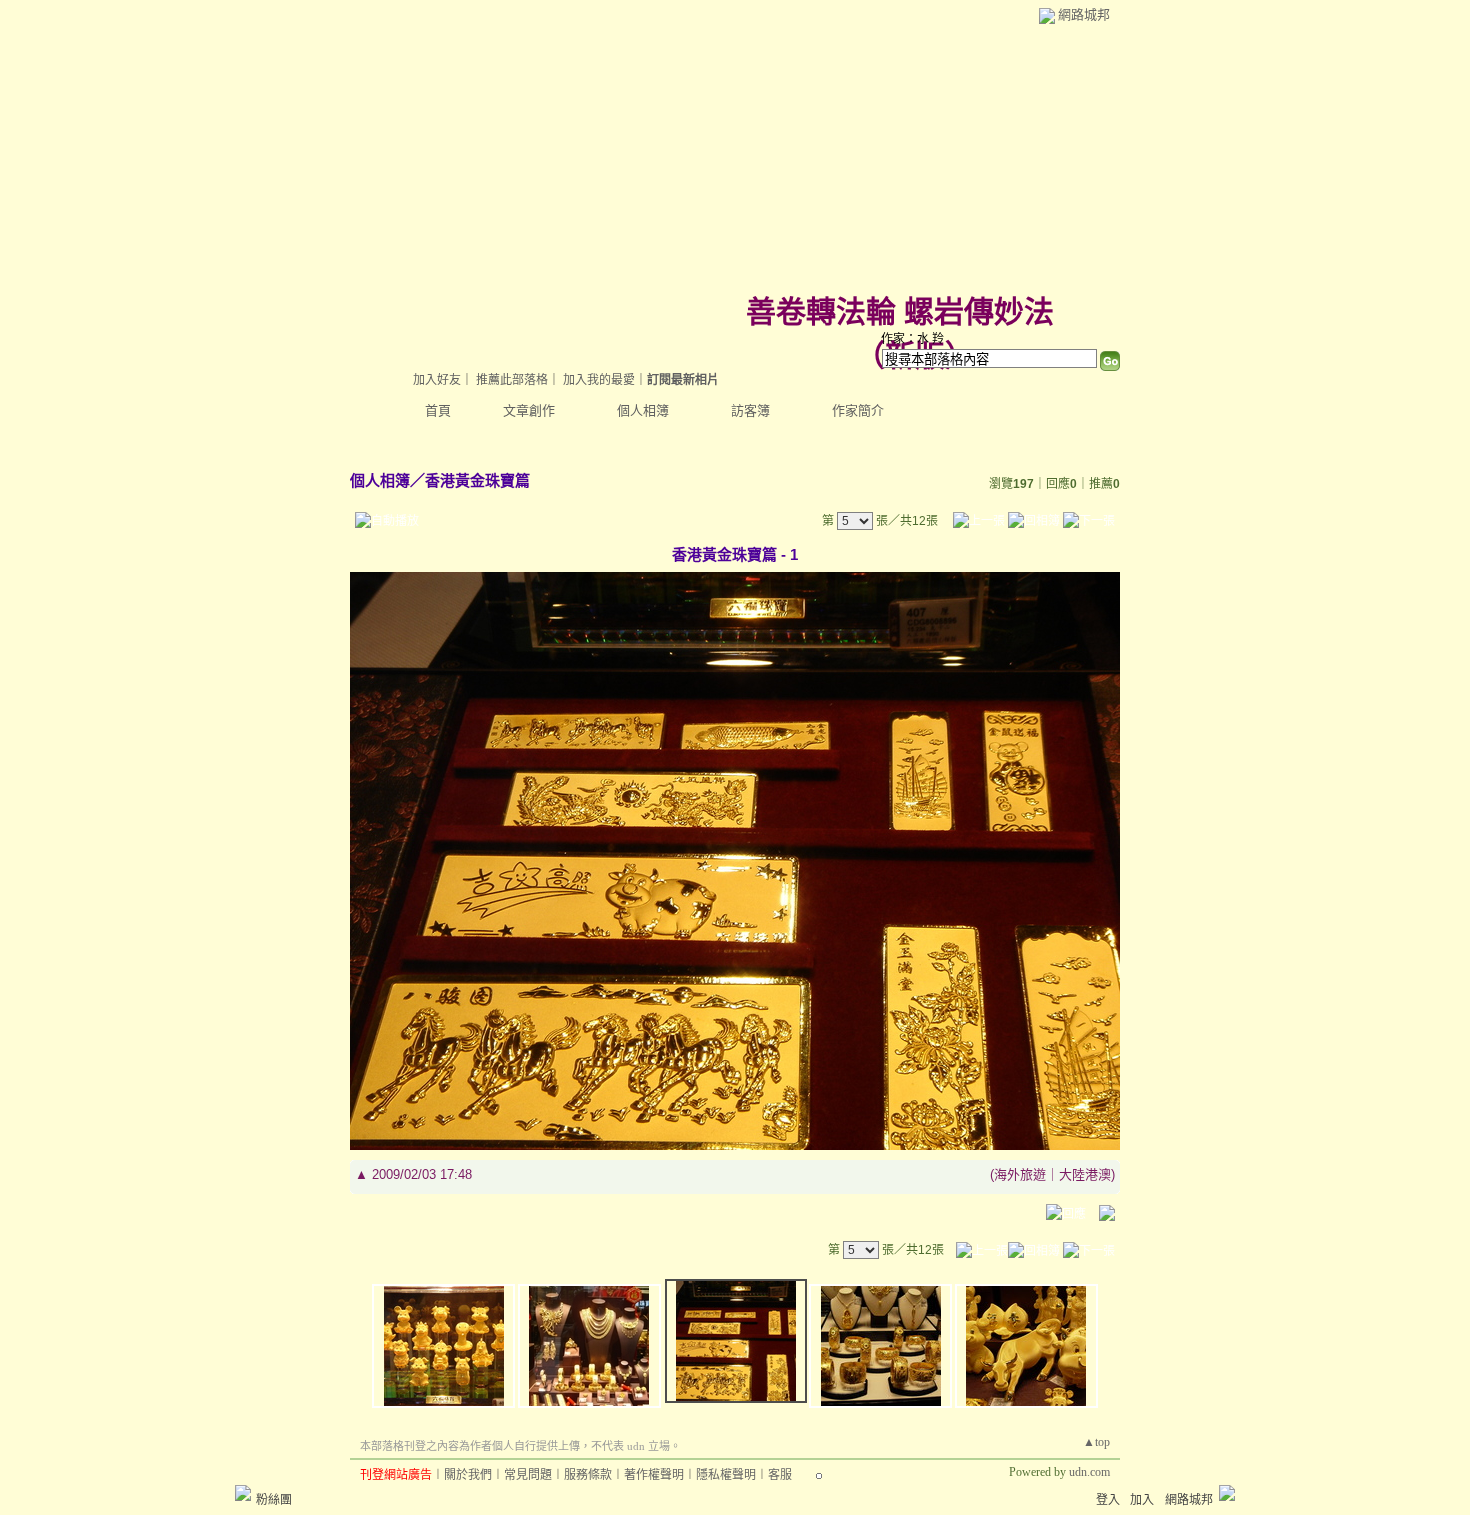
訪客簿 (750, 410)
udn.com (1089, 1472)
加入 (1142, 1500)
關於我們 (468, 1475)
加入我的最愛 (599, 380)
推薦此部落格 (512, 380)
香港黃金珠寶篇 (477, 480)
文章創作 (529, 410)
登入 (1108, 1500)
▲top (1096, 1442)
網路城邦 (1084, 14)
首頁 (438, 410)
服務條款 (588, 1475)
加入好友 (437, 380)
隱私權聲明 (726, 1475)
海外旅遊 (1020, 1174)
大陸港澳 (1085, 1174)
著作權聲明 (654, 1475)
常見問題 (528, 1475)
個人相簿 (643, 410)
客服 (780, 1475)
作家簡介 (858, 410)
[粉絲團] (243, 1493)
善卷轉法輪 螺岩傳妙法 (900, 311)
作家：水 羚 (912, 339)
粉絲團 (274, 1500)
